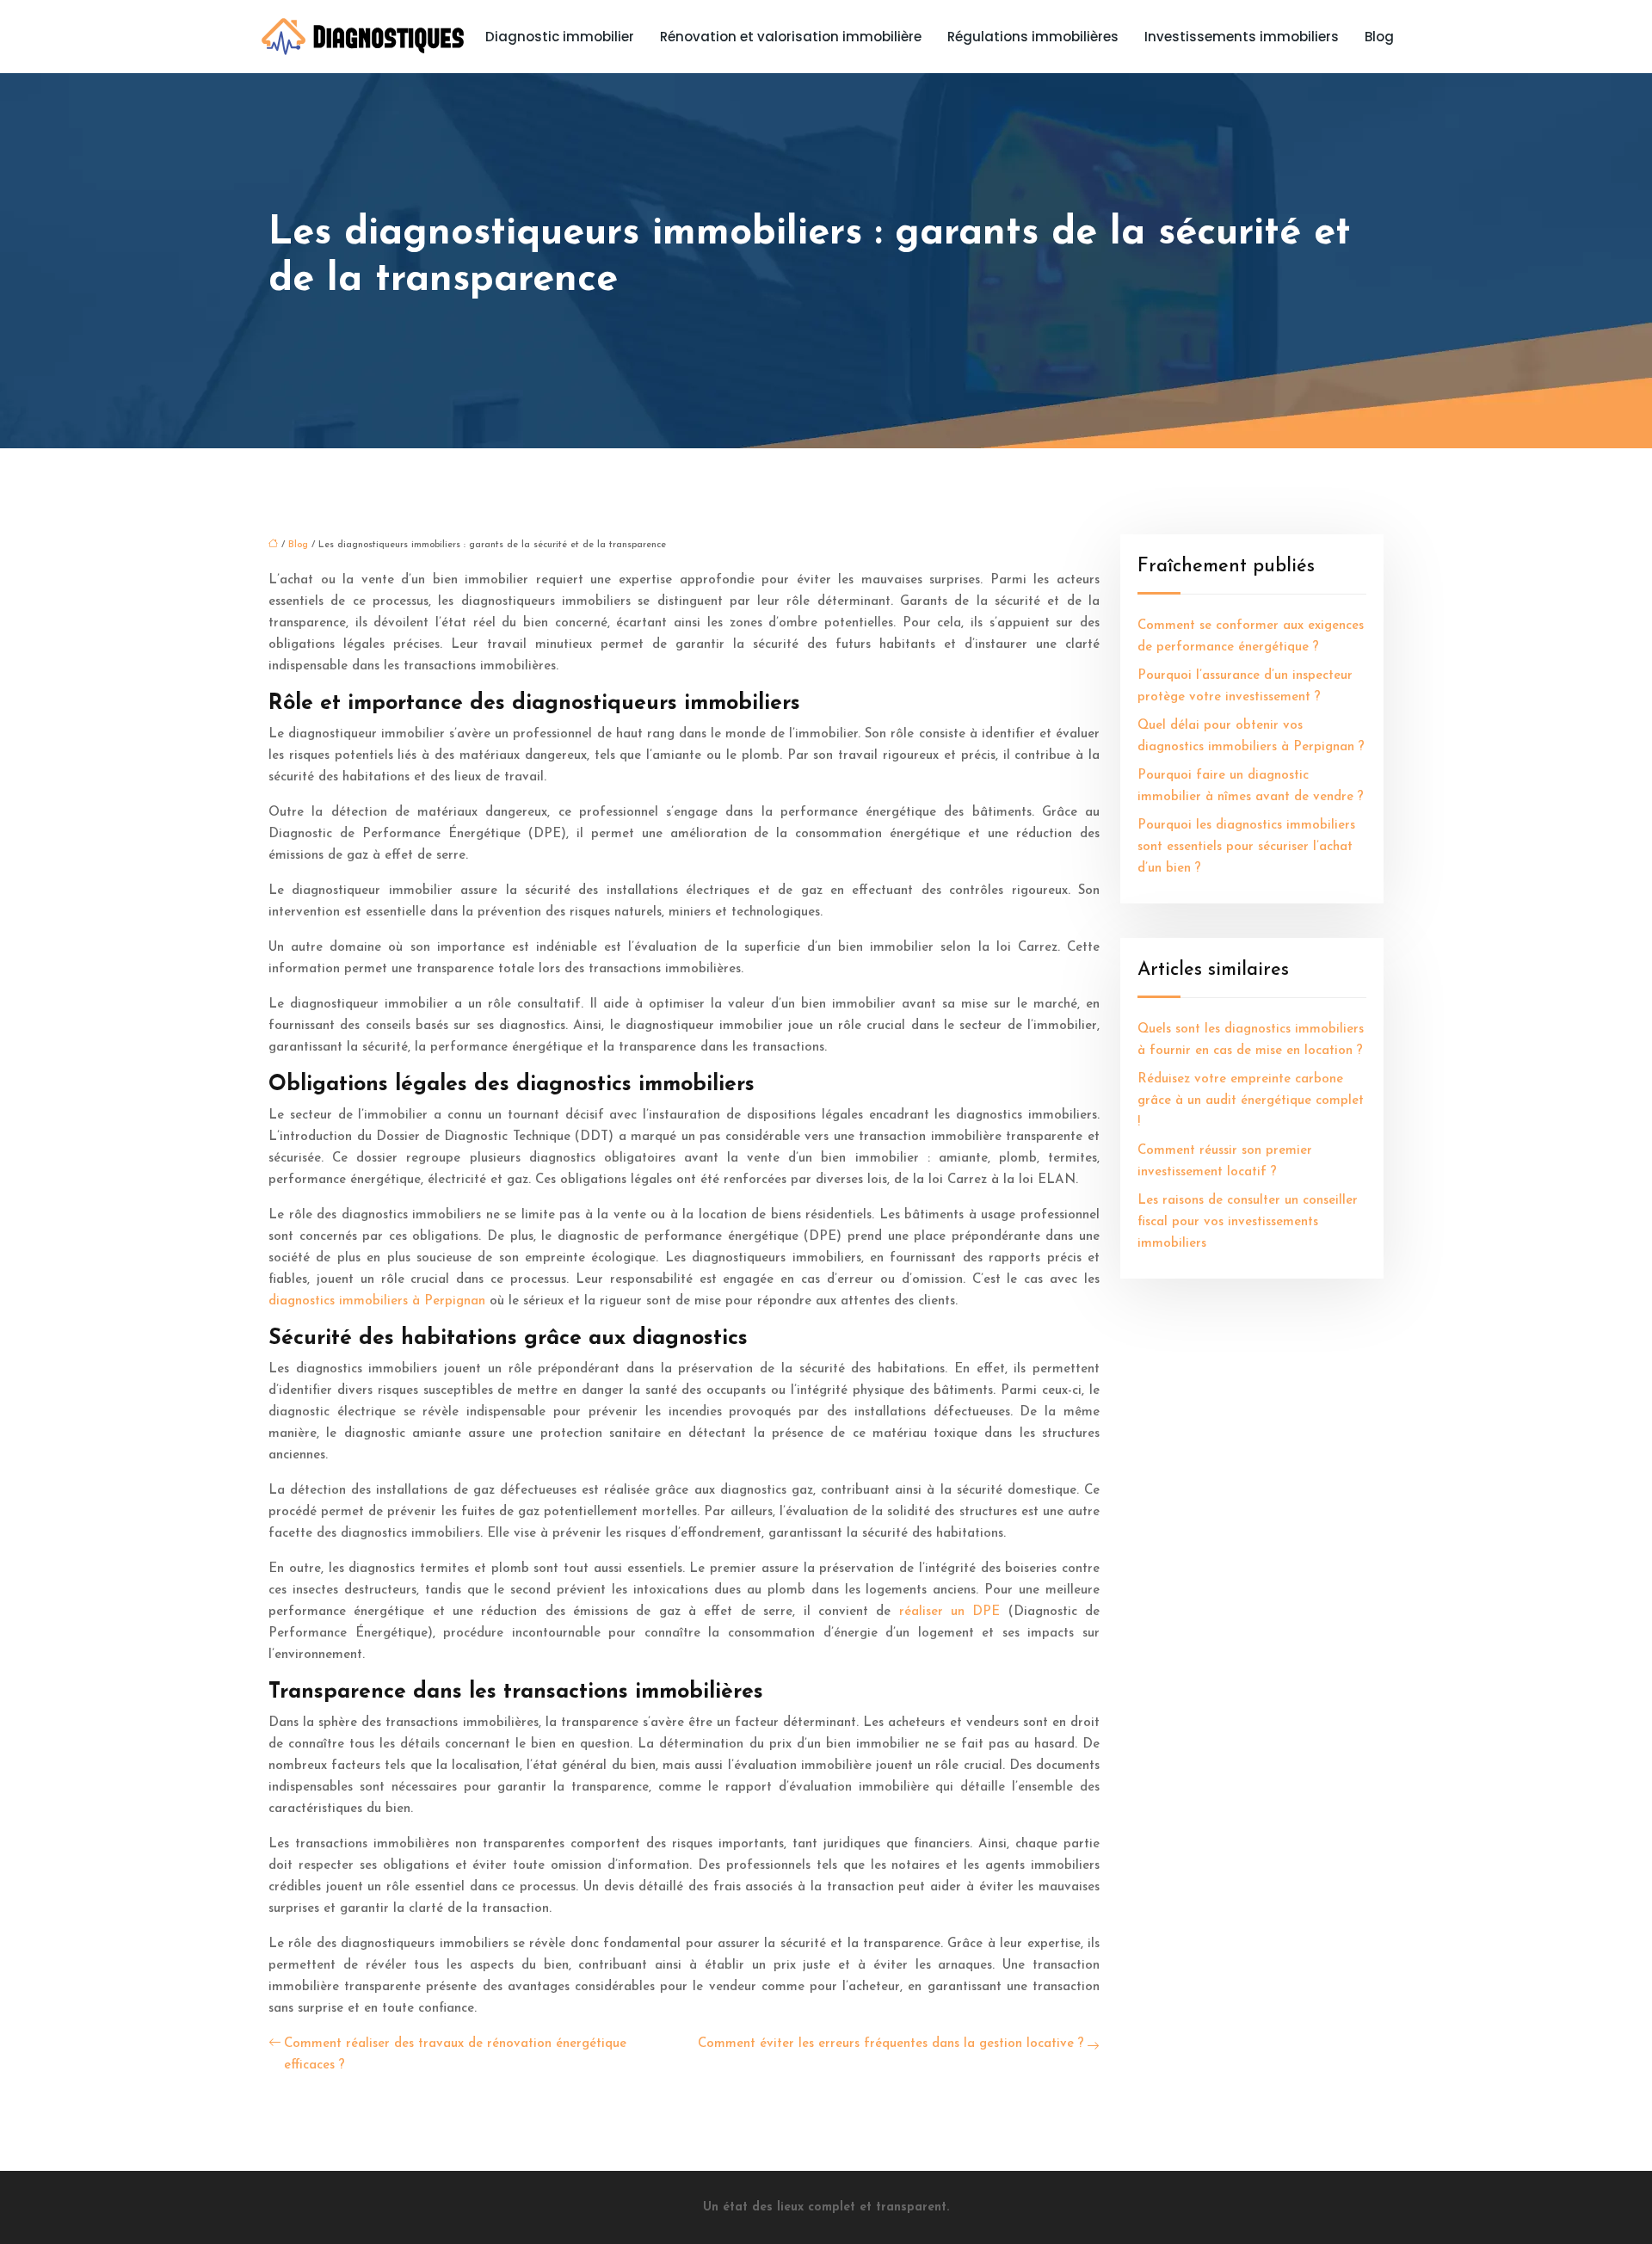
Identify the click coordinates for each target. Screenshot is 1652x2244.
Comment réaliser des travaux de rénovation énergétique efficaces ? (455, 2055)
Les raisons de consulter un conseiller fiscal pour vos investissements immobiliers (1248, 1222)
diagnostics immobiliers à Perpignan (377, 1301)
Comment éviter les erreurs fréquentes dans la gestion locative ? (891, 2044)
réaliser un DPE (950, 1612)
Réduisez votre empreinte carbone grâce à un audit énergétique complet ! (1251, 1101)
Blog (1379, 37)
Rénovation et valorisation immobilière (791, 37)
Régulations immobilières (1033, 37)
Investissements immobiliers (1242, 37)
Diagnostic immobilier (560, 37)
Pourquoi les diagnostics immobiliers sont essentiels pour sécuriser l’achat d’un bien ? (1246, 847)
